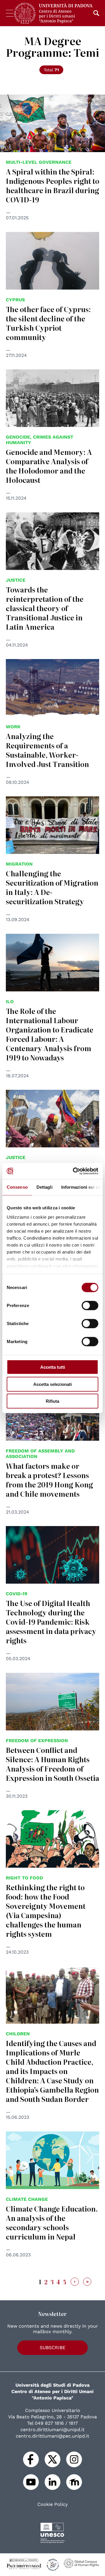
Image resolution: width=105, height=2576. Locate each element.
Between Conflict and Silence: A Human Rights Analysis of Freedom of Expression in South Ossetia (52, 1764)
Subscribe (52, 2348)
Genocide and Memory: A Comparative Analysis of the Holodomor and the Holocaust (49, 466)
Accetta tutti (53, 1367)
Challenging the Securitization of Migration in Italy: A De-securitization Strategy (52, 887)
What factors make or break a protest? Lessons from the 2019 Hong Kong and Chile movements (49, 1480)
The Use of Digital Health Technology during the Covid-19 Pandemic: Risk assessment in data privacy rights (51, 1622)
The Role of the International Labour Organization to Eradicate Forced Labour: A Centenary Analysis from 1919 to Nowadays (50, 1034)
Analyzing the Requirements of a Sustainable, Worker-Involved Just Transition (47, 750)
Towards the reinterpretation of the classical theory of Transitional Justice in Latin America (45, 608)
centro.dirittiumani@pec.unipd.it (52, 2436)
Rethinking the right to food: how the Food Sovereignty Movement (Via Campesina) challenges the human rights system (46, 1910)
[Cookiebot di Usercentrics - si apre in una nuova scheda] (74, 1171)
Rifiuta (52, 1401)
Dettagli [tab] (44, 1187)
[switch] (90, 1306)
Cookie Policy (52, 2504)
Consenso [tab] (17, 1187)
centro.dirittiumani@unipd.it (52, 2430)
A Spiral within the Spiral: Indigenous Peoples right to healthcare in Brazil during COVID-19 (52, 185)
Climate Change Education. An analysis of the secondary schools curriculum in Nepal (52, 2222)
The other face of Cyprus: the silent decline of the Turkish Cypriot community (48, 323)
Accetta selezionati (52, 1384)
